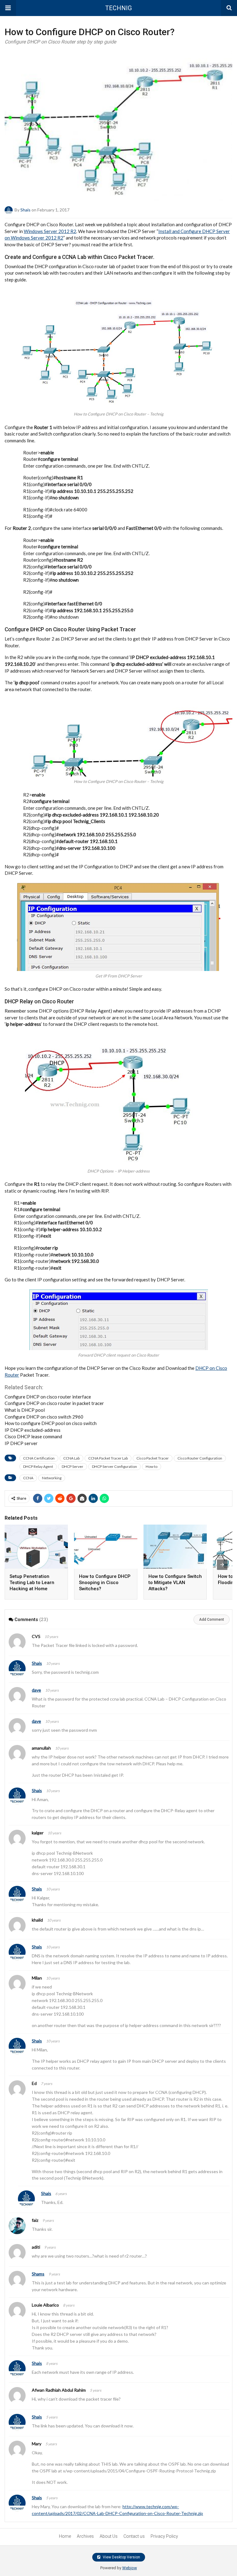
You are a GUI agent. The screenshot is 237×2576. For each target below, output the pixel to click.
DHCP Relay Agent (38, 1466)
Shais (25, 210)
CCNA (28, 1478)
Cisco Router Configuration (200, 1458)
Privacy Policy (164, 2536)
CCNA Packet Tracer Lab (108, 1458)
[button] (8, 8)
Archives (85, 2536)
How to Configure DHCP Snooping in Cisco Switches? (105, 1583)
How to (152, 1466)
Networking (52, 1478)
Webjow (130, 2568)
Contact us (134, 2536)
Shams (38, 2274)
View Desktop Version (121, 2557)
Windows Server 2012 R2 (50, 231)
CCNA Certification (39, 1458)
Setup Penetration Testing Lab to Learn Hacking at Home (32, 1583)
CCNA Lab (71, 1458)
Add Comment (212, 1620)
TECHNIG (118, 8)
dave (36, 1690)
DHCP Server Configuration (114, 1466)
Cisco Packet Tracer (153, 1458)
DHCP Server (73, 1466)
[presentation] (222, 1565)
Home (65, 2536)
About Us (109, 2536)
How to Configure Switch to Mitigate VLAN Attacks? (175, 1583)
